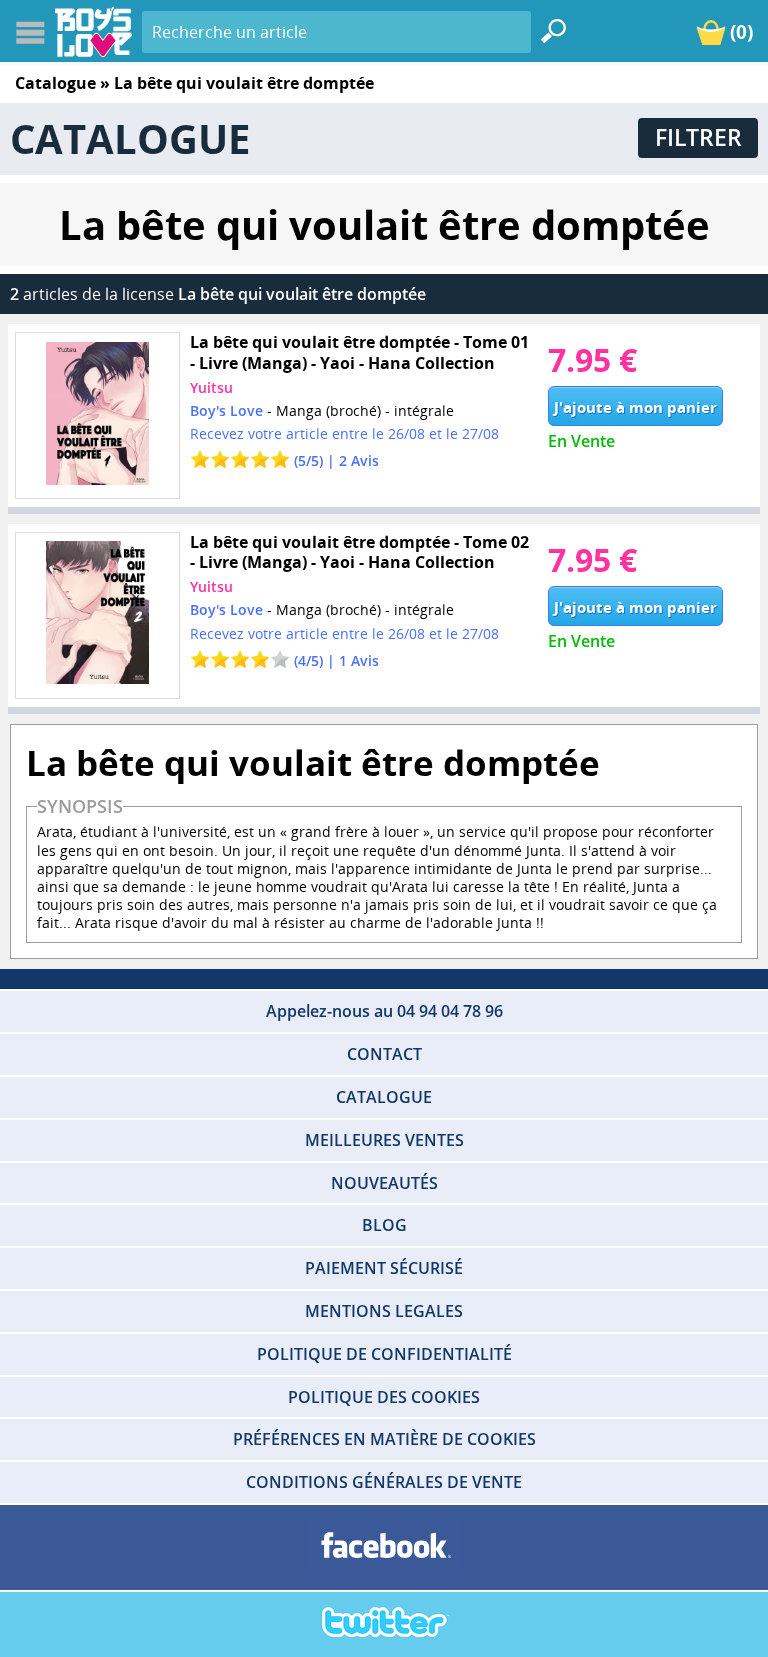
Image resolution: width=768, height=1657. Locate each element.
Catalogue (55, 83)
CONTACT (384, 1054)
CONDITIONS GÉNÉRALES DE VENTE (384, 1482)
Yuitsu (211, 387)
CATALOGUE (384, 1097)
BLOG (384, 1225)
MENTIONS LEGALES (384, 1311)
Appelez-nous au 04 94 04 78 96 (384, 1011)
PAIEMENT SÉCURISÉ (384, 1268)
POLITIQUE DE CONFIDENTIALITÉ (384, 1354)
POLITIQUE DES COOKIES (384, 1397)
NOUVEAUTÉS (384, 1183)
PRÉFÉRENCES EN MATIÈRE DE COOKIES (384, 1439)
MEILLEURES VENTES (384, 1140)
